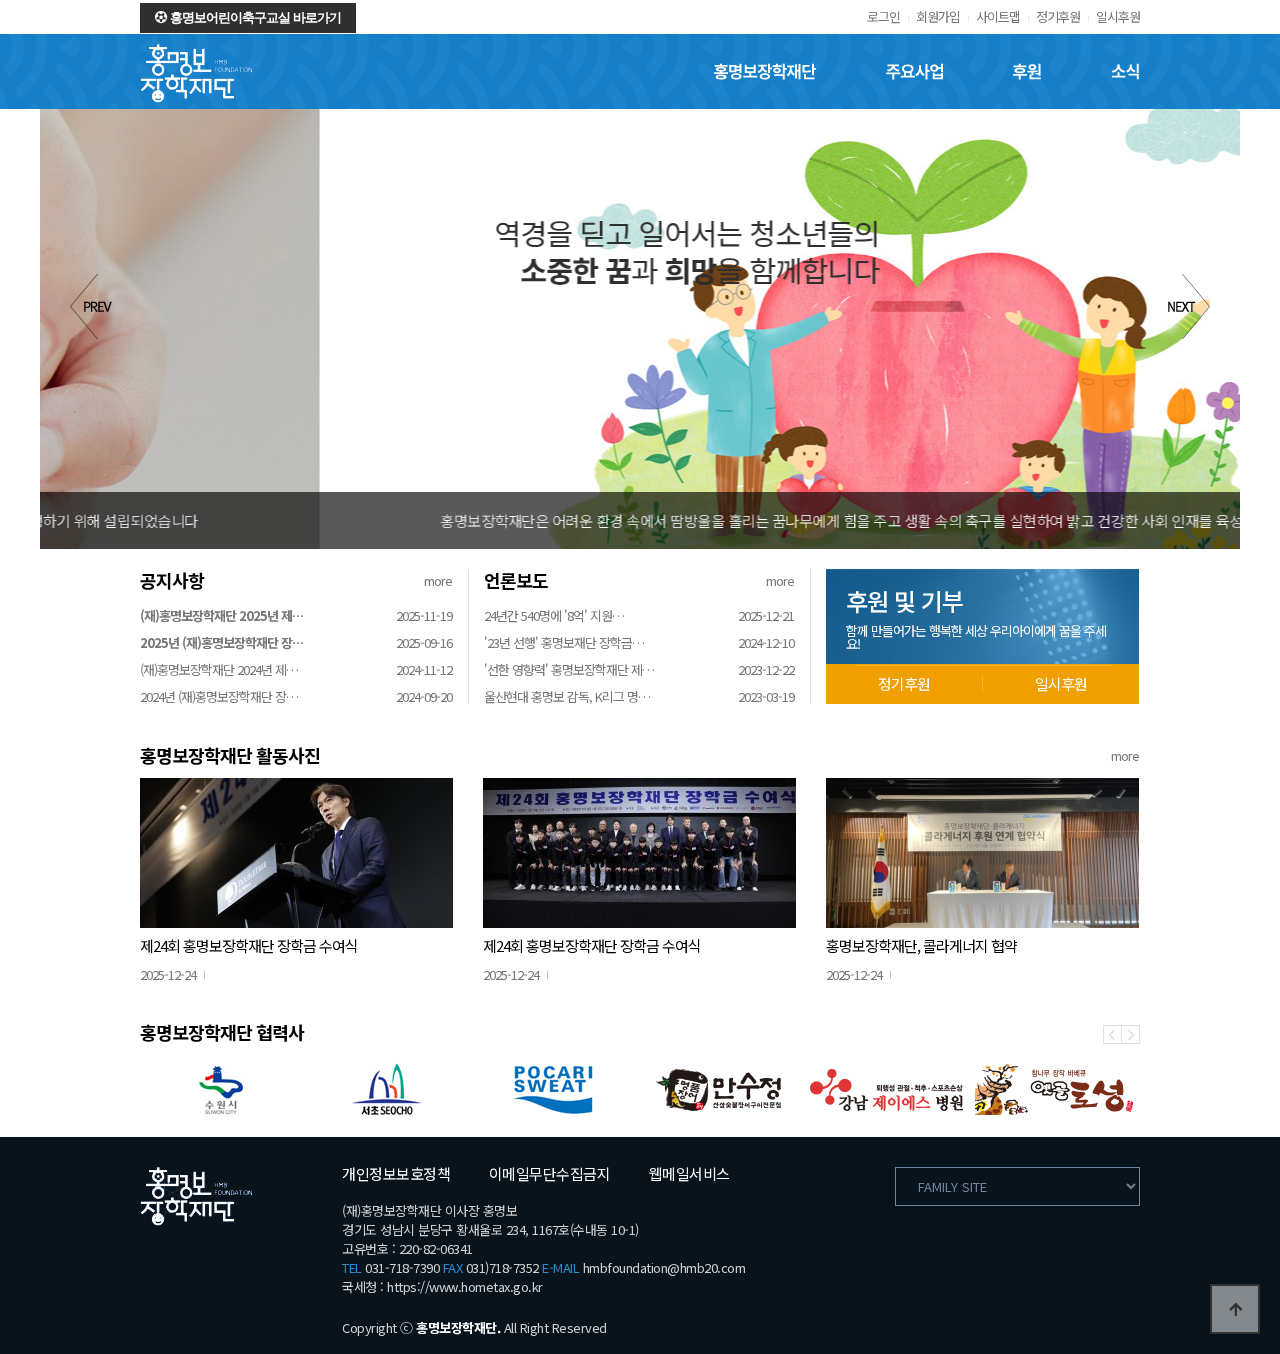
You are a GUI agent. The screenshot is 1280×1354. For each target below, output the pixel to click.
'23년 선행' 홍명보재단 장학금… (564, 642)
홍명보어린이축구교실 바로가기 (254, 17)
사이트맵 (998, 16)
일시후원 (1118, 16)
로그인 (883, 16)
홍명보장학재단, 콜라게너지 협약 (921, 945)
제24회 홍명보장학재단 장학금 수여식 (249, 945)
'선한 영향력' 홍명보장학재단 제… (569, 669)
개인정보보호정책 (396, 1173)
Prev (91, 306)
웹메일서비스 (689, 1173)
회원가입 (938, 16)
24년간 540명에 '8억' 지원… (554, 615)
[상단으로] (1235, 1309)
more (438, 580)
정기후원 (1058, 16)
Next (1189, 306)
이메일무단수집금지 (550, 1173)
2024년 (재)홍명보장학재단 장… (219, 696)
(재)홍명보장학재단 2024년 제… (219, 669)
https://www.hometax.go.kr (465, 1286)
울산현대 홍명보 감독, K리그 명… (567, 696)
